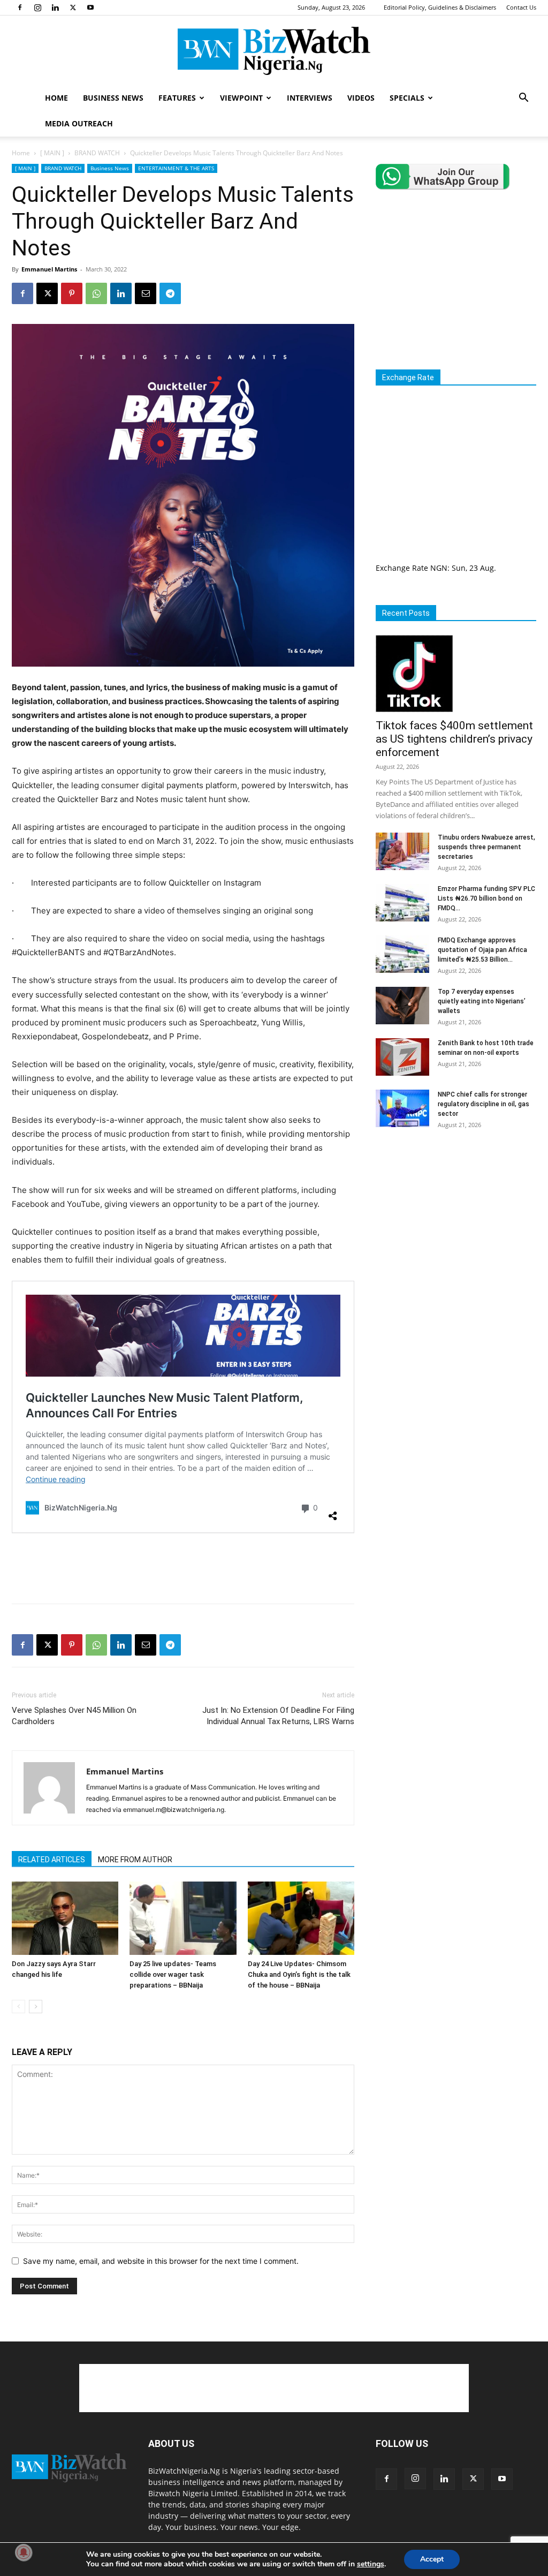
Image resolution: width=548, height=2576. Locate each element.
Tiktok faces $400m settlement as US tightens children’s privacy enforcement (454, 739)
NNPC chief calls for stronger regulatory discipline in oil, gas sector (484, 1104)
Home (21, 153)
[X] (73, 7)
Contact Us (521, 7)
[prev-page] (18, 2007)
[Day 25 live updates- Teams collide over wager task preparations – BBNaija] (183, 1918)
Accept (432, 2559)
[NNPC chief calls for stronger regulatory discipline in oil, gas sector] (402, 1108)
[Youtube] (90, 7)
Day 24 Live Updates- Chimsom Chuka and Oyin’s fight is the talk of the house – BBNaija (299, 1974)
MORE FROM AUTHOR (135, 1860)
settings (371, 2564)
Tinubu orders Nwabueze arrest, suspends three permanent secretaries (486, 847)
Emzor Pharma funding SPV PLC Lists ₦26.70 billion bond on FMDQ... (486, 898)
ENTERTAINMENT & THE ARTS (176, 168)
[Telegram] (170, 293)
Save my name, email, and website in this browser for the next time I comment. (161, 2261)
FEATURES (177, 98)
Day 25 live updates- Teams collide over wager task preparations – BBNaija (173, 1974)
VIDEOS (361, 98)
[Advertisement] (183, 1568)
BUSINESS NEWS (113, 98)
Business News (110, 168)
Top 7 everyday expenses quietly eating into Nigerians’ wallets (482, 1001)
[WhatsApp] (96, 293)
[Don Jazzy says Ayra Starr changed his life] (65, 1918)
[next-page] (36, 2007)
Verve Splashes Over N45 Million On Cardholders (74, 1716)
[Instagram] (37, 7)
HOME (56, 98)
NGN (439, 568)
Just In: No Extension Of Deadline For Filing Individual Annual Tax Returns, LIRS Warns (278, 1716)
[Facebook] (20, 7)
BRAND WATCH (97, 153)
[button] (523, 99)
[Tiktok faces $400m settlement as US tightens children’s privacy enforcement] (456, 674)
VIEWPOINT (241, 98)
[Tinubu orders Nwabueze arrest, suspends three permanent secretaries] (402, 851)
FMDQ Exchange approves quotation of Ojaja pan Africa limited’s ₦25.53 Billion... (482, 950)
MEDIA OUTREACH (79, 123)
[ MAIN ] (52, 153)
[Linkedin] (55, 7)
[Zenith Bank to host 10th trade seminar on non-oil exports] (402, 1057)
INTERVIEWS (310, 98)
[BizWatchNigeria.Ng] (274, 51)
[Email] (146, 293)
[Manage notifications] (24, 2552)
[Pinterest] (72, 293)
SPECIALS (407, 98)
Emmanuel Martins (49, 269)
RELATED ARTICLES (52, 1860)
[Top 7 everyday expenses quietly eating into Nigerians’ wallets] (402, 1006)
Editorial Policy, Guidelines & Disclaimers (440, 7)
